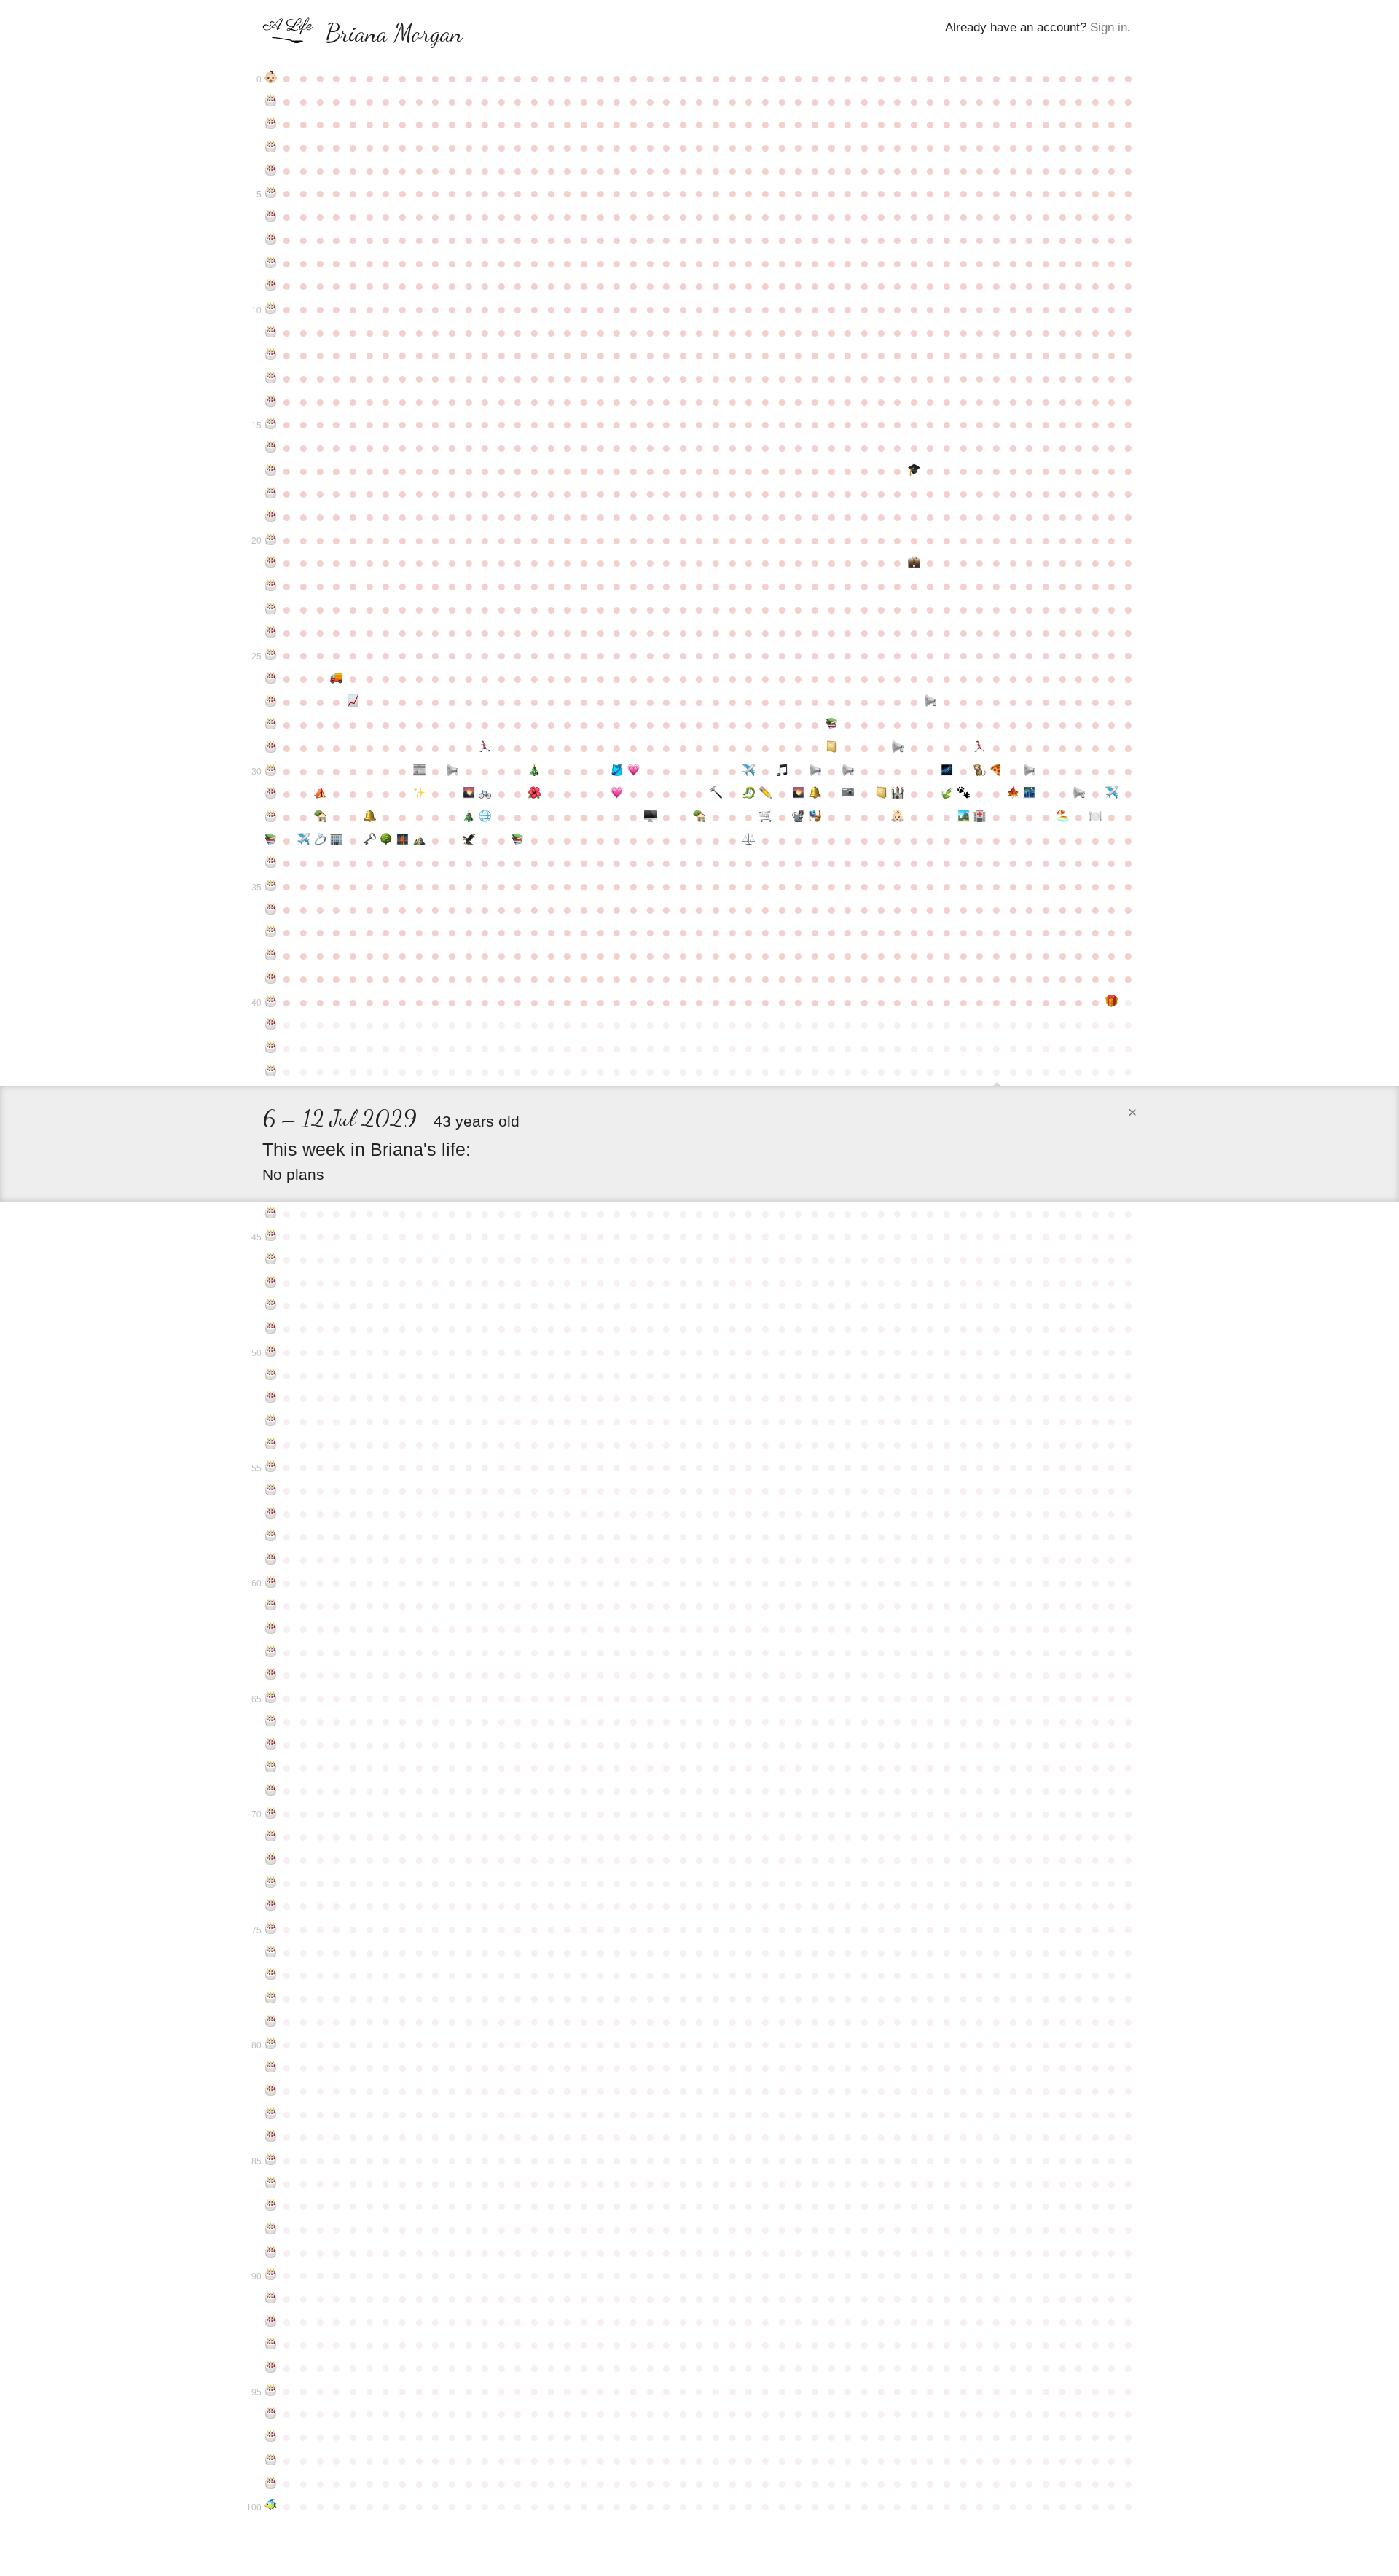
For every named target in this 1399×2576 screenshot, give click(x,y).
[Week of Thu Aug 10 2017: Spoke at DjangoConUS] (1079, 794)
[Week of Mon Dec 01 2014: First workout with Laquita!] (485, 748)
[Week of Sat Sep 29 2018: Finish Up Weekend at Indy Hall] (337, 840)
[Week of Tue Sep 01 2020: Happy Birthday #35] (271, 886)
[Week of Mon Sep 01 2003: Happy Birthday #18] (271, 493)
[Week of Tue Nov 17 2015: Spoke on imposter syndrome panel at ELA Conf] (452, 771)
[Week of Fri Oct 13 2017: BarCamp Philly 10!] (370, 817)
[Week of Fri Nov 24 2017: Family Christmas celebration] (469, 817)
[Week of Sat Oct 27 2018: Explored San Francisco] (403, 840)
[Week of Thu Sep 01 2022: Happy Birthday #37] (271, 932)
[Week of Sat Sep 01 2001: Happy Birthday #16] (271, 447)
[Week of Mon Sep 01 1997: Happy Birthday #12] (271, 355)
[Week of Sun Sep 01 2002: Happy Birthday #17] (271, 471)
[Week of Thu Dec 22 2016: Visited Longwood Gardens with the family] (534, 794)
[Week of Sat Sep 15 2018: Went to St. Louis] (303, 840)
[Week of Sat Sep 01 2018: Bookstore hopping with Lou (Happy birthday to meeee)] (271, 840)
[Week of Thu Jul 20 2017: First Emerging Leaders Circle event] (1029, 794)
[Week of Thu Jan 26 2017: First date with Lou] (617, 794)
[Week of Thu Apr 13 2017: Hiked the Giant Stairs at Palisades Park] (799, 794)
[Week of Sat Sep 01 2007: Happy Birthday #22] (271, 586)
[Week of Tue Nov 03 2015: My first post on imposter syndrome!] (419, 771)
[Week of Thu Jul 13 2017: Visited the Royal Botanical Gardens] (1013, 794)
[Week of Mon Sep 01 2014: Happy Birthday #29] (271, 748)
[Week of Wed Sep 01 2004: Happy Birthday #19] (271, 517)
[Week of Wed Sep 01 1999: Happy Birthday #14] (271, 402)
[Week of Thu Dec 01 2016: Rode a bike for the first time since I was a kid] (485, 794)
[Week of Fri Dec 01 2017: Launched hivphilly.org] (485, 817)
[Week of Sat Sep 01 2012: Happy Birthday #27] (271, 702)
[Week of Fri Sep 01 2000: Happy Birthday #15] (271, 424)
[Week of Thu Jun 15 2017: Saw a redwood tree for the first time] (947, 794)
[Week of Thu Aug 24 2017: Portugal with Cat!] (1112, 794)
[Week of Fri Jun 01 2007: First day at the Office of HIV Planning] (914, 563)
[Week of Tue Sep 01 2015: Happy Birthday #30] (271, 771)
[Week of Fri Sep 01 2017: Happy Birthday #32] (271, 817)
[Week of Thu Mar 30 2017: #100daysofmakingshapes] (765, 794)
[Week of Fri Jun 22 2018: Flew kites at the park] (964, 817)
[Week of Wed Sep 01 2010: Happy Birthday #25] (271, 655)
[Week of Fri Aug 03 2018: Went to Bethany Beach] (1063, 817)
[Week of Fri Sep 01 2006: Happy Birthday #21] (271, 563)
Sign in (1109, 27)
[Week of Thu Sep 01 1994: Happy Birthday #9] (271, 286)
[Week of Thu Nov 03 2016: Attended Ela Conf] (419, 794)
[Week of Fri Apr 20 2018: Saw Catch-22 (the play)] (815, 817)
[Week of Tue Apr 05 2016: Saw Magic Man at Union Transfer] (782, 771)
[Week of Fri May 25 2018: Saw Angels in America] (897, 817)
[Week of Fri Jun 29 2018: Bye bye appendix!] (980, 817)
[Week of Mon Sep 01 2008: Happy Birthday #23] (271, 609)
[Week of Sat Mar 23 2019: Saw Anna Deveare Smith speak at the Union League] (749, 840)
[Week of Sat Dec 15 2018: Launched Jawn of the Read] (518, 840)
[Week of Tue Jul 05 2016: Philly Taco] (996, 771)
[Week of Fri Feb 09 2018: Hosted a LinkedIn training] (650, 817)
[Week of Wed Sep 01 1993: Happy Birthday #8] (271, 263)
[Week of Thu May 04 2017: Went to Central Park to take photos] (848, 794)
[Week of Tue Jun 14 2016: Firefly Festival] (947, 771)
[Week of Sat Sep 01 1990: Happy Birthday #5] (271, 193)
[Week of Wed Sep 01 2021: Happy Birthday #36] (271, 909)
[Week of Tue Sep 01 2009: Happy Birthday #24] (271, 633)
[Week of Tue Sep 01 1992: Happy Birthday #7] (271, 240)
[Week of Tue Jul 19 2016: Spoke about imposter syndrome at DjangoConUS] (1029, 771)
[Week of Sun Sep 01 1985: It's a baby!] (271, 78)
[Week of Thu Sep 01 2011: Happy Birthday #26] (271, 678)
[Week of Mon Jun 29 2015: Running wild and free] (980, 748)
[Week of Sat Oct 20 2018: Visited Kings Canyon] (386, 840)
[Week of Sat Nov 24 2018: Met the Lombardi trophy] (469, 840)
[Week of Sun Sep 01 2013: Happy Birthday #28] (271, 724)
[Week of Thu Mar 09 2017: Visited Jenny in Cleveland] (716, 794)
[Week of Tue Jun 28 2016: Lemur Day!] (980, 771)
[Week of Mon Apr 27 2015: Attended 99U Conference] (832, 748)
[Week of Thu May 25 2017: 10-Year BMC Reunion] (897, 794)
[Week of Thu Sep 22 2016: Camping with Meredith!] (320, 794)
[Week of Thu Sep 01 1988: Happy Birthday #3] (271, 147)
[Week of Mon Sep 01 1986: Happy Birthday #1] (271, 101)
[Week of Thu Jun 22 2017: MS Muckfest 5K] (964, 794)
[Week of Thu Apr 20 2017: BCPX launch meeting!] (815, 794)
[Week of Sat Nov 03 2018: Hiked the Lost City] (419, 840)
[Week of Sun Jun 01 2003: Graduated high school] (914, 471)
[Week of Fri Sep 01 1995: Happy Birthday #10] (271, 309)
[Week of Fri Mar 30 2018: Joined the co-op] (765, 817)
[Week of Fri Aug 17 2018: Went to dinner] (1096, 817)
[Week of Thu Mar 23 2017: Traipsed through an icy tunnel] (749, 794)
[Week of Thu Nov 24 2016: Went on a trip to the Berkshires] (469, 794)
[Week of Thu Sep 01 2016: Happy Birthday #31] (271, 794)
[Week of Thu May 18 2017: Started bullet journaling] (881, 794)
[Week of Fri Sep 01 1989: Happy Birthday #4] (271, 171)
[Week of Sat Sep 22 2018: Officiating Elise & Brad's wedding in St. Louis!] (320, 840)
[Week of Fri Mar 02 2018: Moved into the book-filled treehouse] (700, 817)
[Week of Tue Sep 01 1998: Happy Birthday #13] (271, 378)
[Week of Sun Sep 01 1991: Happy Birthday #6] (271, 216)
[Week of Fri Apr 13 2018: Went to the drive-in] (799, 817)
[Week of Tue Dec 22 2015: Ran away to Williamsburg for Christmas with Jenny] (534, 771)
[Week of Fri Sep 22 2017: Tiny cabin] (320, 817)
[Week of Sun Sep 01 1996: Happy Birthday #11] (271, 332)
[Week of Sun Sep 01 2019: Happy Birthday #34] (271, 863)
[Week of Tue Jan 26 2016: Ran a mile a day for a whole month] (617, 771)
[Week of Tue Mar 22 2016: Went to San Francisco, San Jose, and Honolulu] (749, 771)
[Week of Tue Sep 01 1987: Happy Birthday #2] (271, 124)
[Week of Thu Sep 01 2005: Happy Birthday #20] (271, 540)
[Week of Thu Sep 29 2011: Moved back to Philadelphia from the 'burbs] (337, 678)
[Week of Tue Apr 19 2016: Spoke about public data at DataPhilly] (815, 771)
